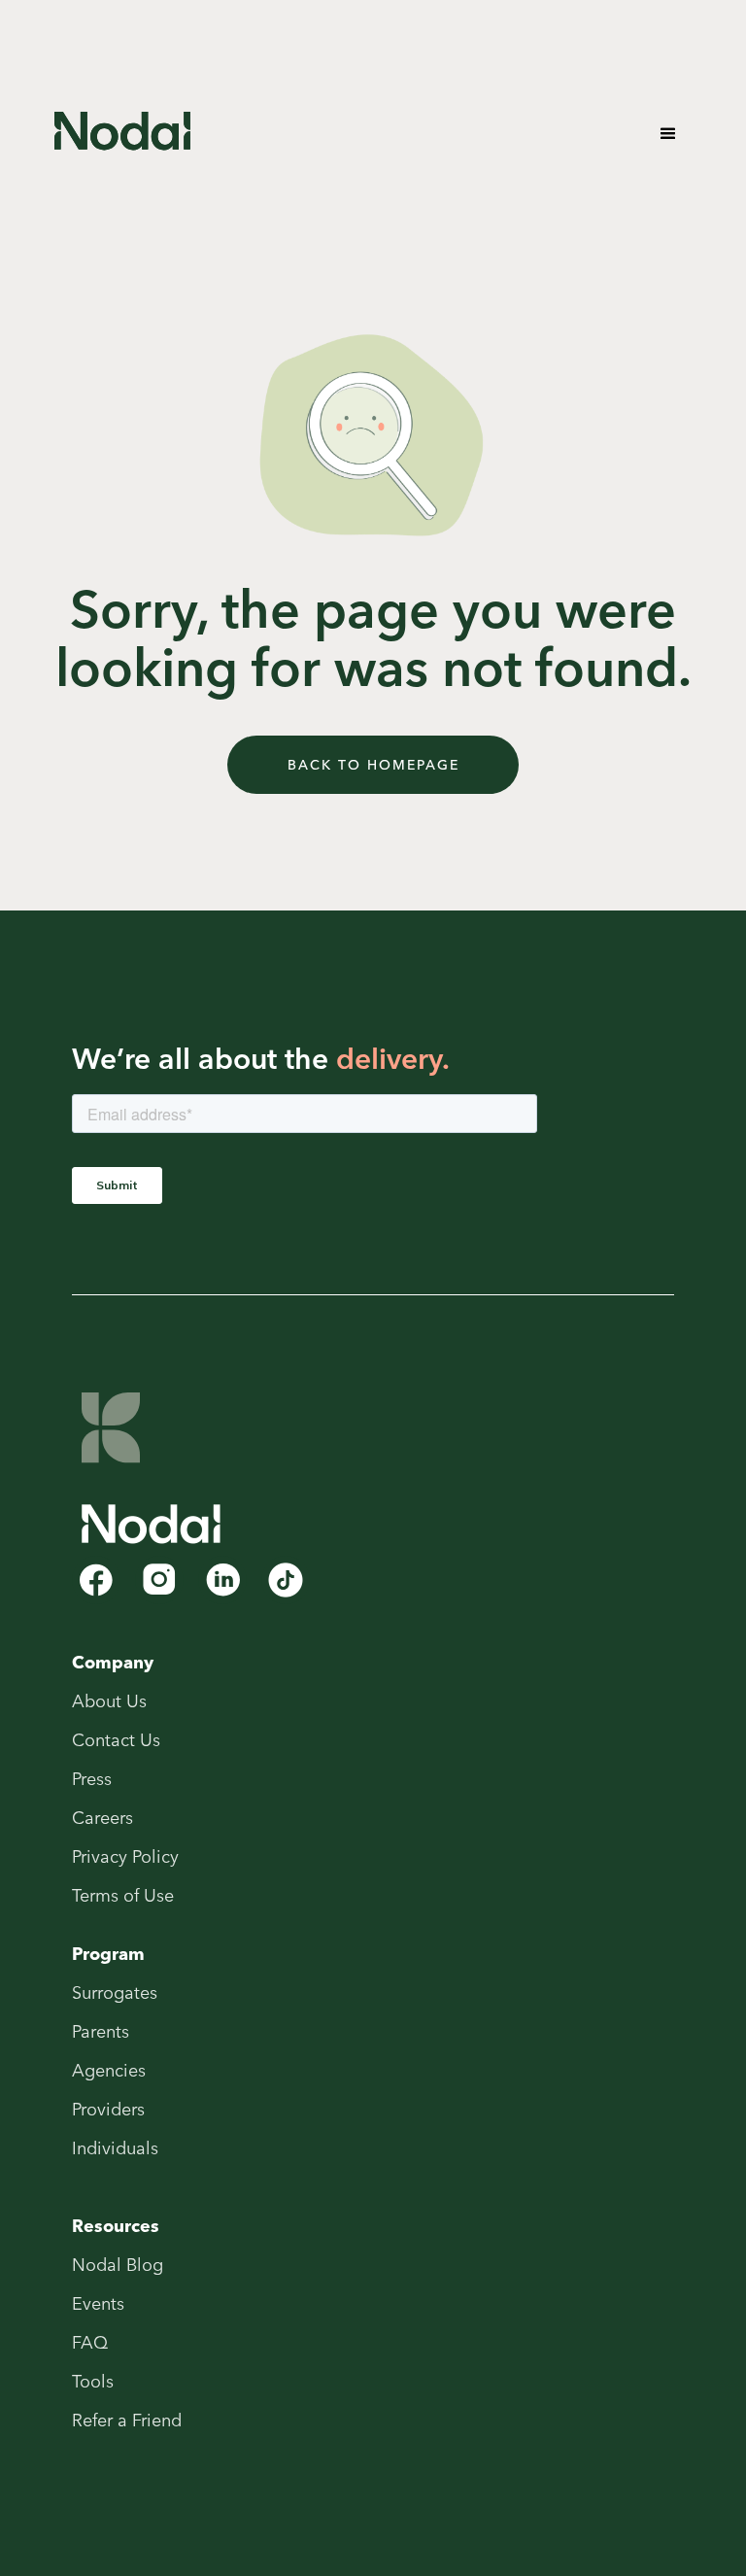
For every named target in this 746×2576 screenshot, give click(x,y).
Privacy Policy (125, 1857)
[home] (122, 133)
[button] (668, 134)
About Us (109, 1701)
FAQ (90, 2343)
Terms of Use (123, 1896)
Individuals (115, 2148)
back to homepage (373, 765)
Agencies (109, 2071)
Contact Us (116, 1740)
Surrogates (115, 1993)
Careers (102, 1818)
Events (98, 2304)
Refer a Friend (127, 2421)
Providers (108, 2110)
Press (92, 1779)
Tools (93, 2382)
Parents (101, 2032)
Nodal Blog (118, 2265)
